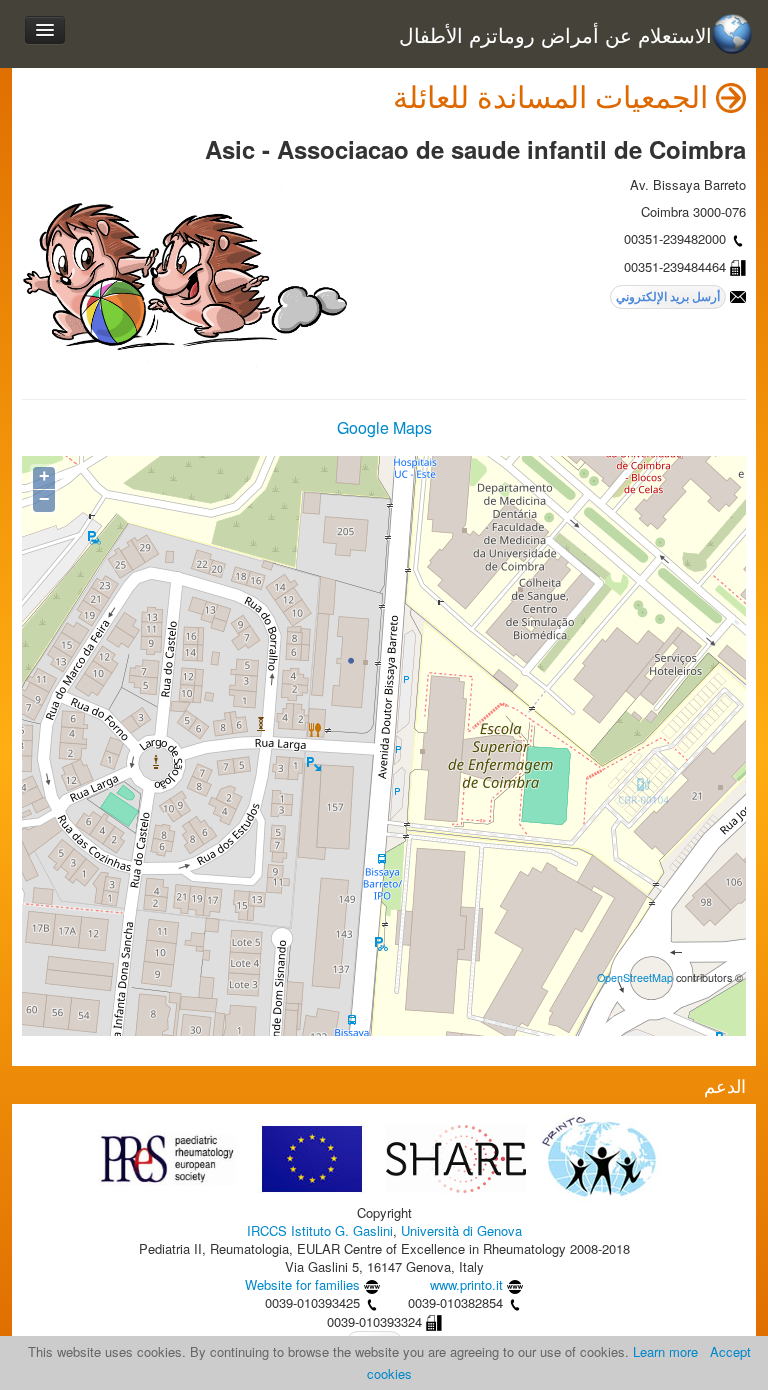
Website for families (302, 1284)
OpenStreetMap (635, 977)
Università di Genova (461, 1230)
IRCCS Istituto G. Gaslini (320, 1230)
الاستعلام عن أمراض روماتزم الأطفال (555, 35)
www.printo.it (466, 1284)
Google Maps (384, 427)
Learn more (665, 1351)
